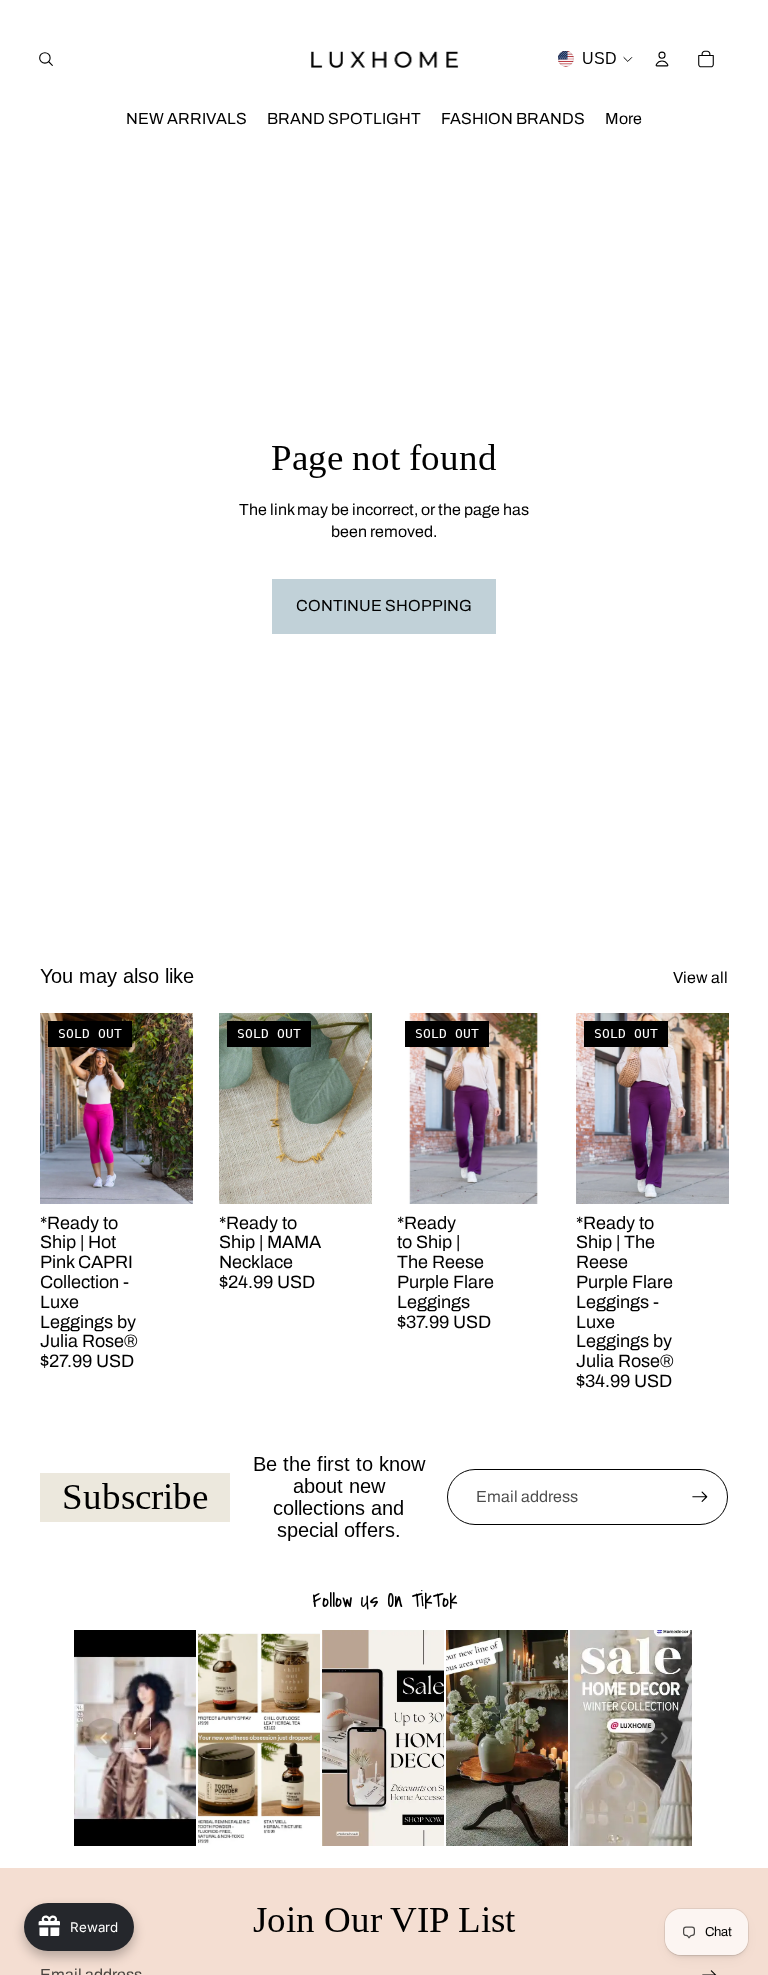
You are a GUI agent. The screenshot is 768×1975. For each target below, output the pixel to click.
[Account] (662, 59)
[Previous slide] (62, 1108)
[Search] (46, 59)
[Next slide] (171, 1108)
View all (700, 977)
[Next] (664, 1738)
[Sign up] (700, 1497)
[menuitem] (623, 119)
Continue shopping (384, 605)
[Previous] (104, 1738)
